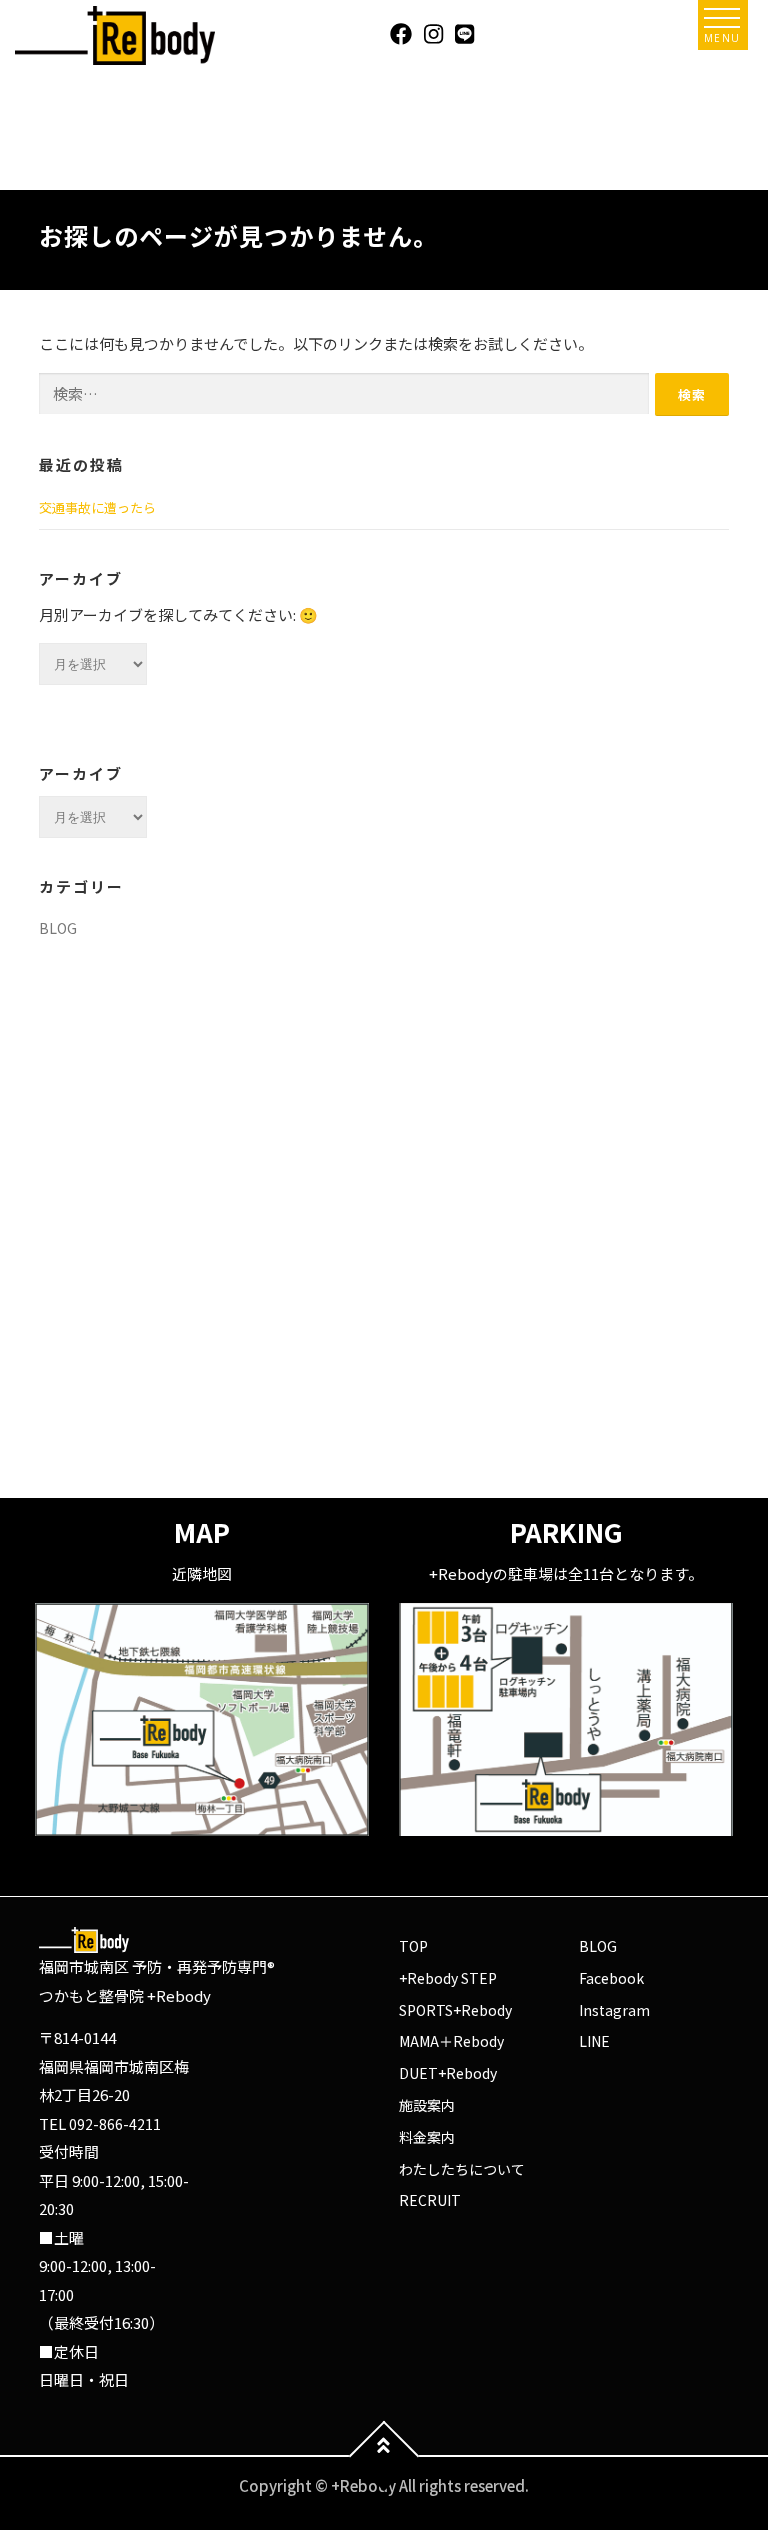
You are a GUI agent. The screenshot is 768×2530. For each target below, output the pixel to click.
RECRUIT (430, 2200)
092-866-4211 (115, 2124)
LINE (594, 2041)
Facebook (611, 1978)
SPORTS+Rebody (455, 2010)
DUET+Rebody (448, 2073)
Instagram (614, 2010)
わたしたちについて (462, 2169)
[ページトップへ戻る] (384, 2456)
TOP (413, 1946)
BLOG (58, 928)
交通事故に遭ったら (97, 507)
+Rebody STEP (448, 1978)
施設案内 (427, 2105)
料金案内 (427, 2137)
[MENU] (722, 18)
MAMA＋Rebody (451, 2041)
